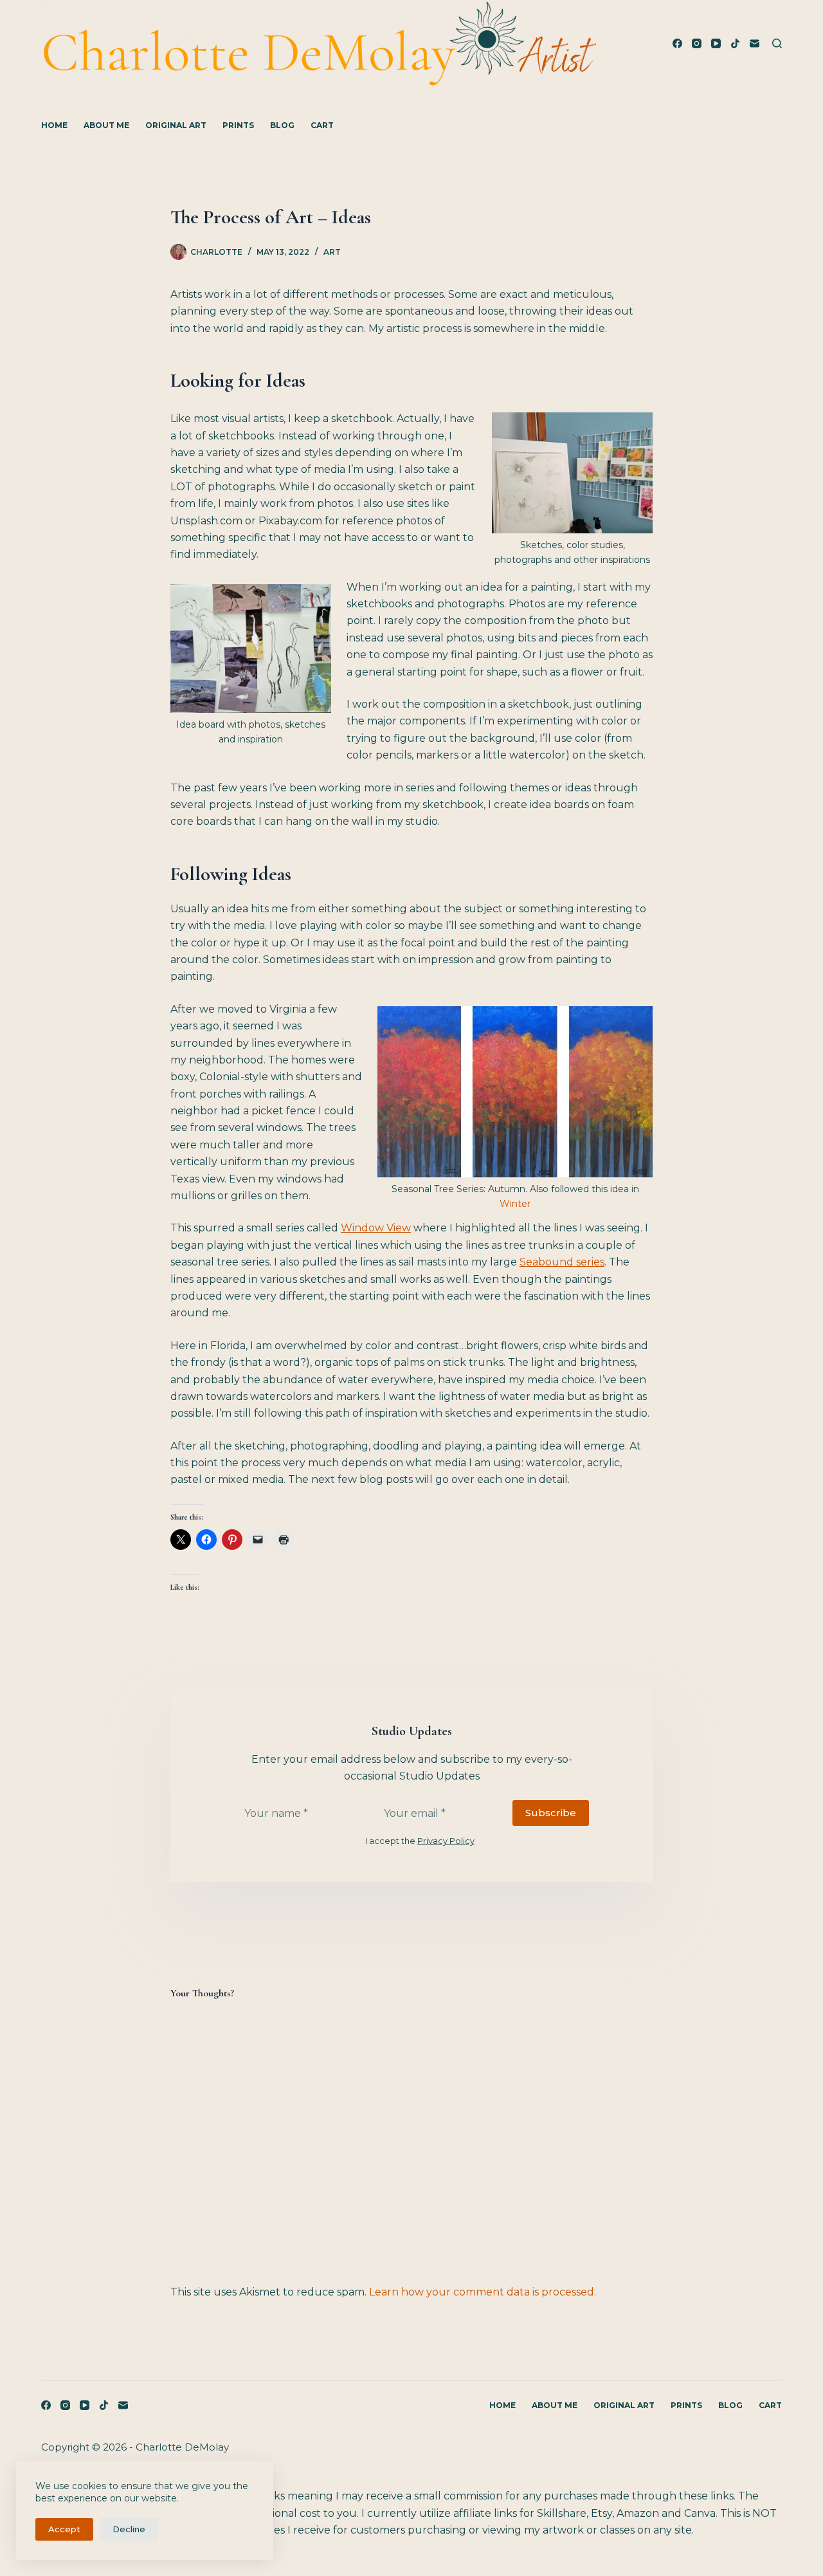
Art (332, 252)
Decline (129, 2529)
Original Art (176, 125)
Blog (282, 125)
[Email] (755, 43)
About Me (106, 125)
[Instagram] (697, 43)
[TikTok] (735, 43)
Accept (64, 2529)
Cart (322, 125)
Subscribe (551, 1813)
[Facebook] (677, 43)
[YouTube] (716, 43)
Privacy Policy (446, 1841)
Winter (515, 1204)
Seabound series (562, 1262)
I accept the (420, 1841)
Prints (238, 125)
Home (54, 125)
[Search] (777, 43)
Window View (376, 1228)
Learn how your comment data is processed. (483, 2292)
